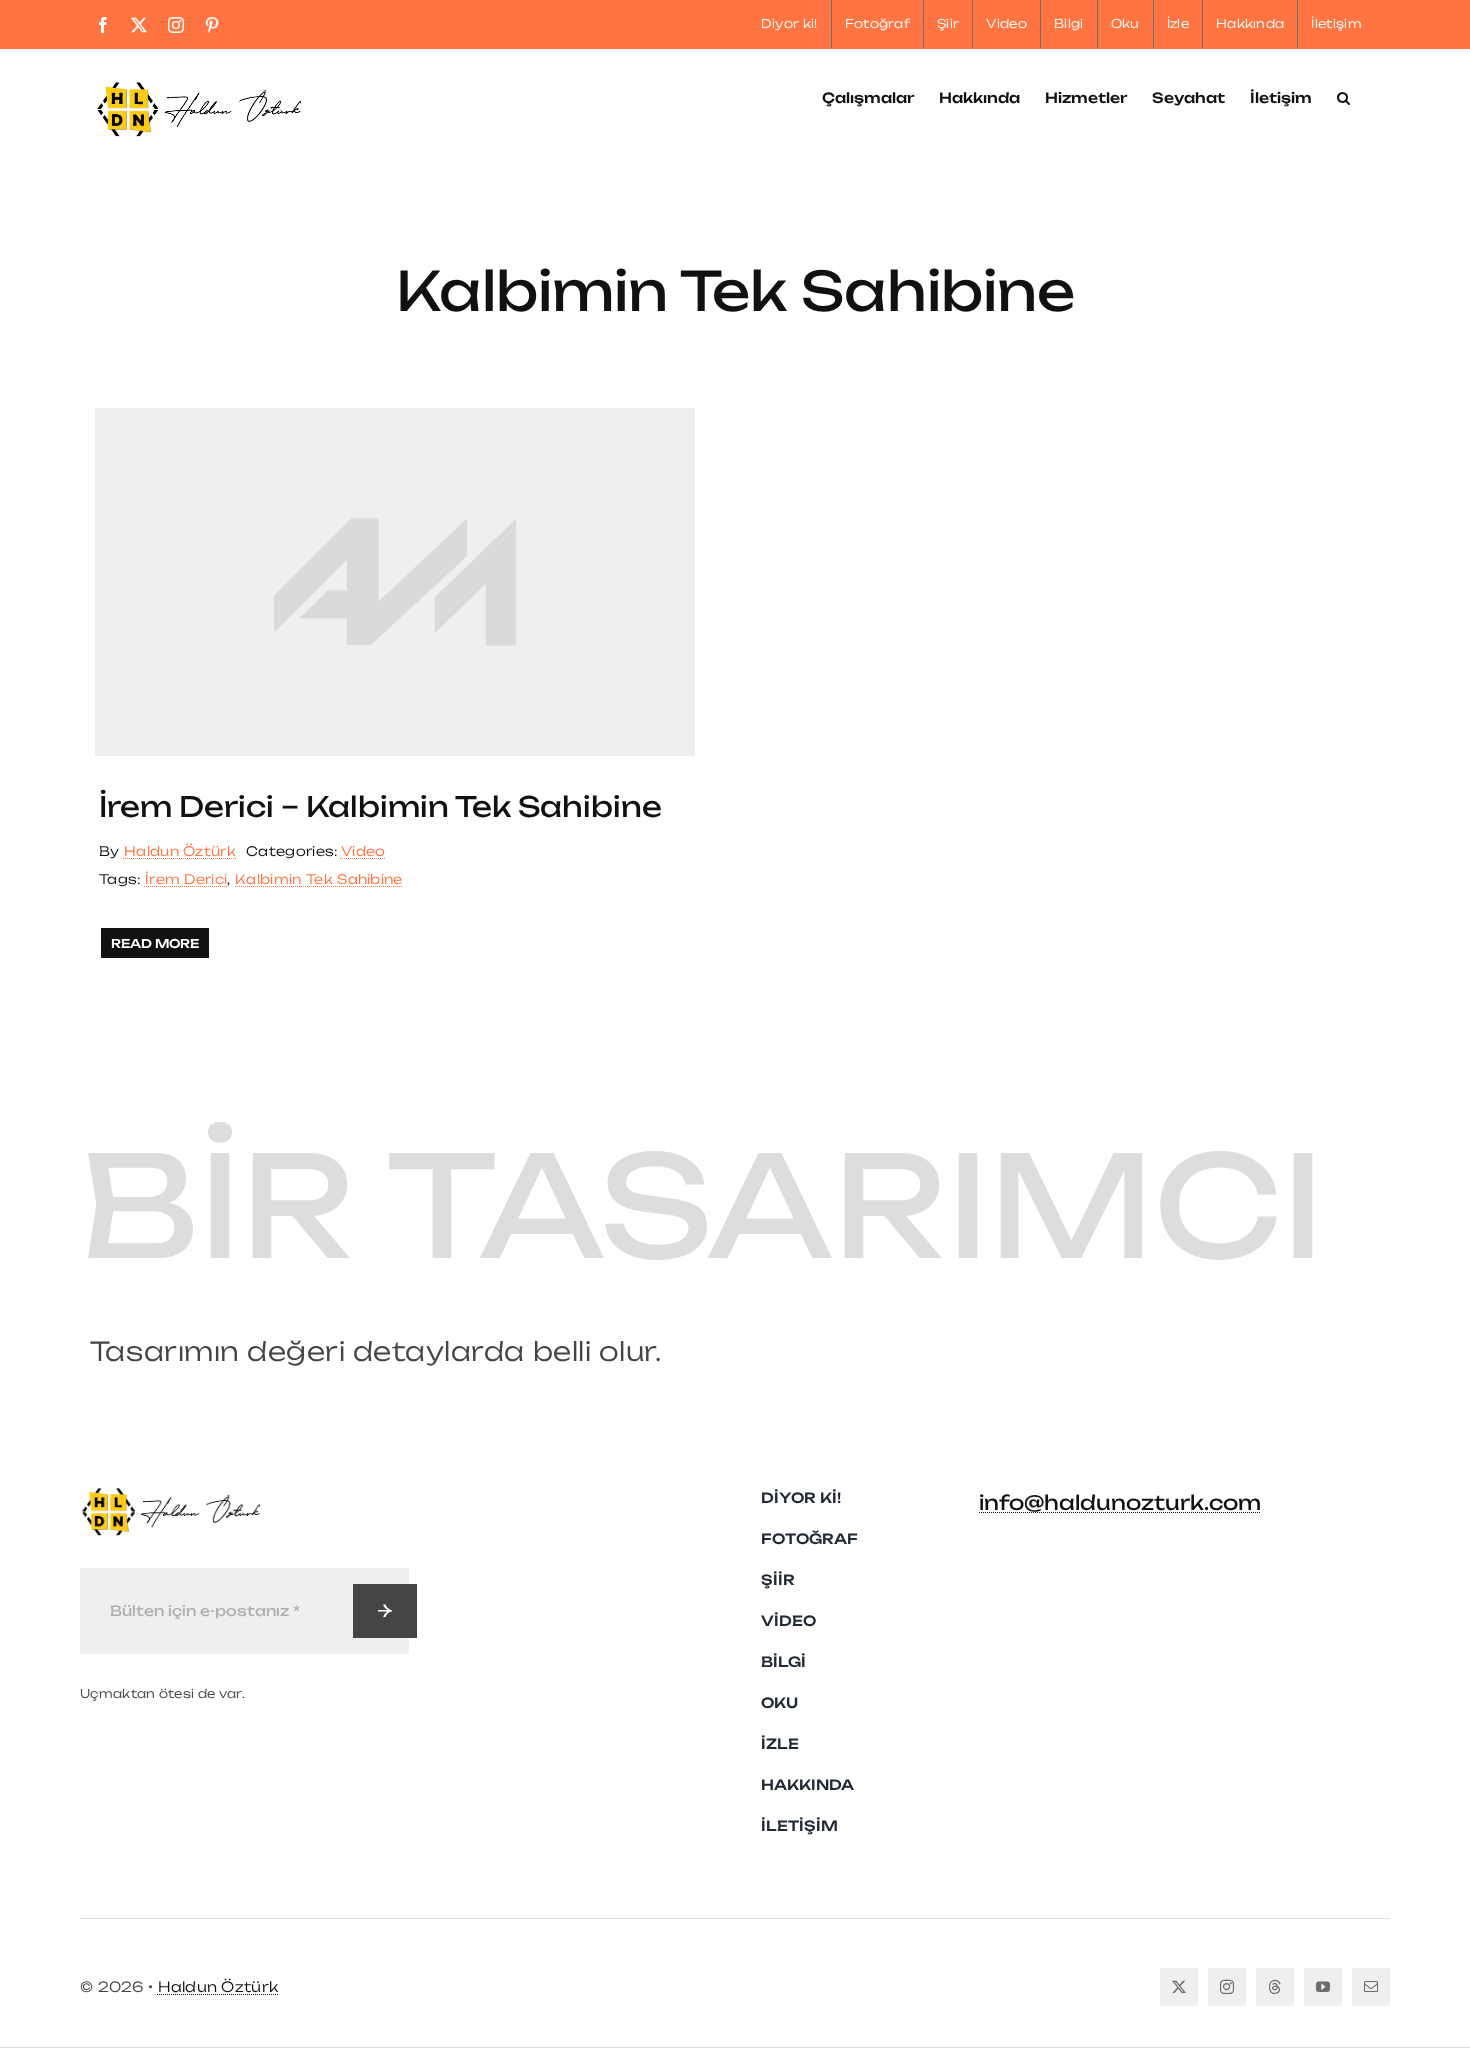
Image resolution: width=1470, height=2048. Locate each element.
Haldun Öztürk (180, 851)
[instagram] (1227, 1987)
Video (363, 851)
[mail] (1371, 1987)
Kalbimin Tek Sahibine (319, 879)
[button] (1343, 96)
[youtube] (1323, 1987)
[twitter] (1179, 1987)
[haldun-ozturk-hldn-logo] (170, 1495)
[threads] (1275, 1987)
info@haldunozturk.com (1120, 1502)
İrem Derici (186, 879)
